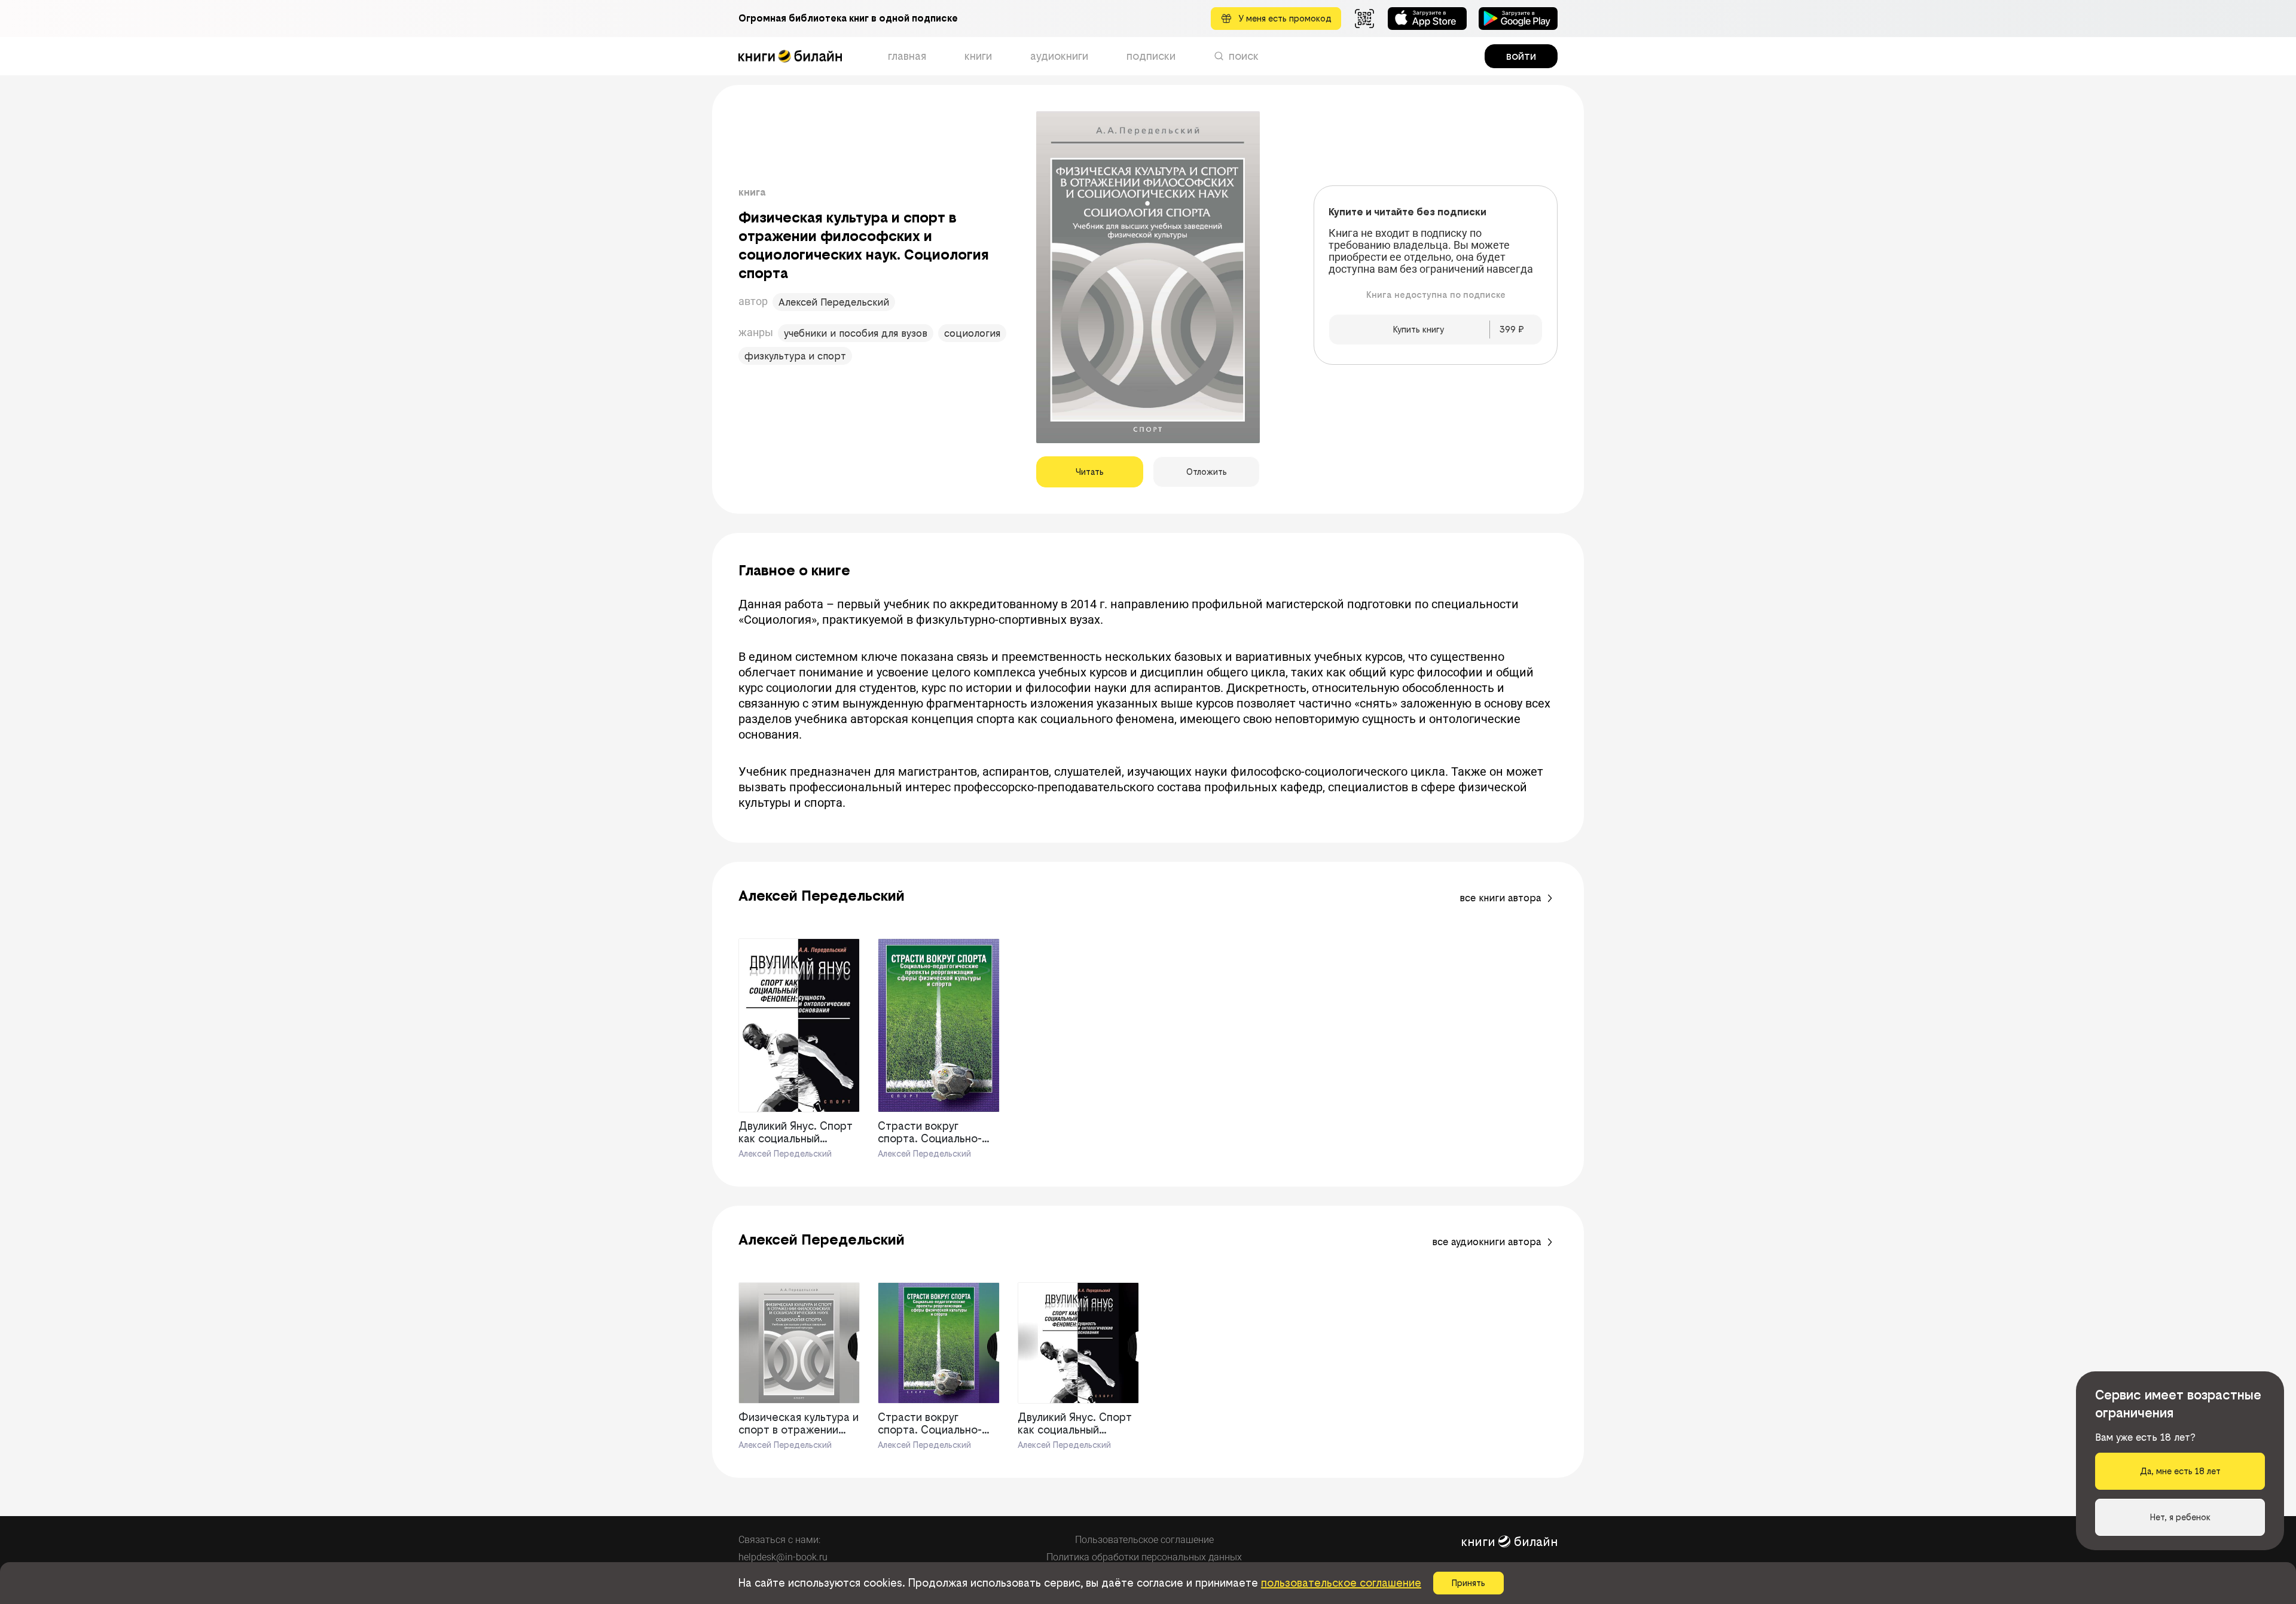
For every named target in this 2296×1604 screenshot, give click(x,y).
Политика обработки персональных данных (1144, 1557)
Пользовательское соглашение (1144, 1540)
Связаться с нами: (779, 1540)
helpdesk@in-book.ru (783, 1557)
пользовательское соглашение (1341, 1583)
